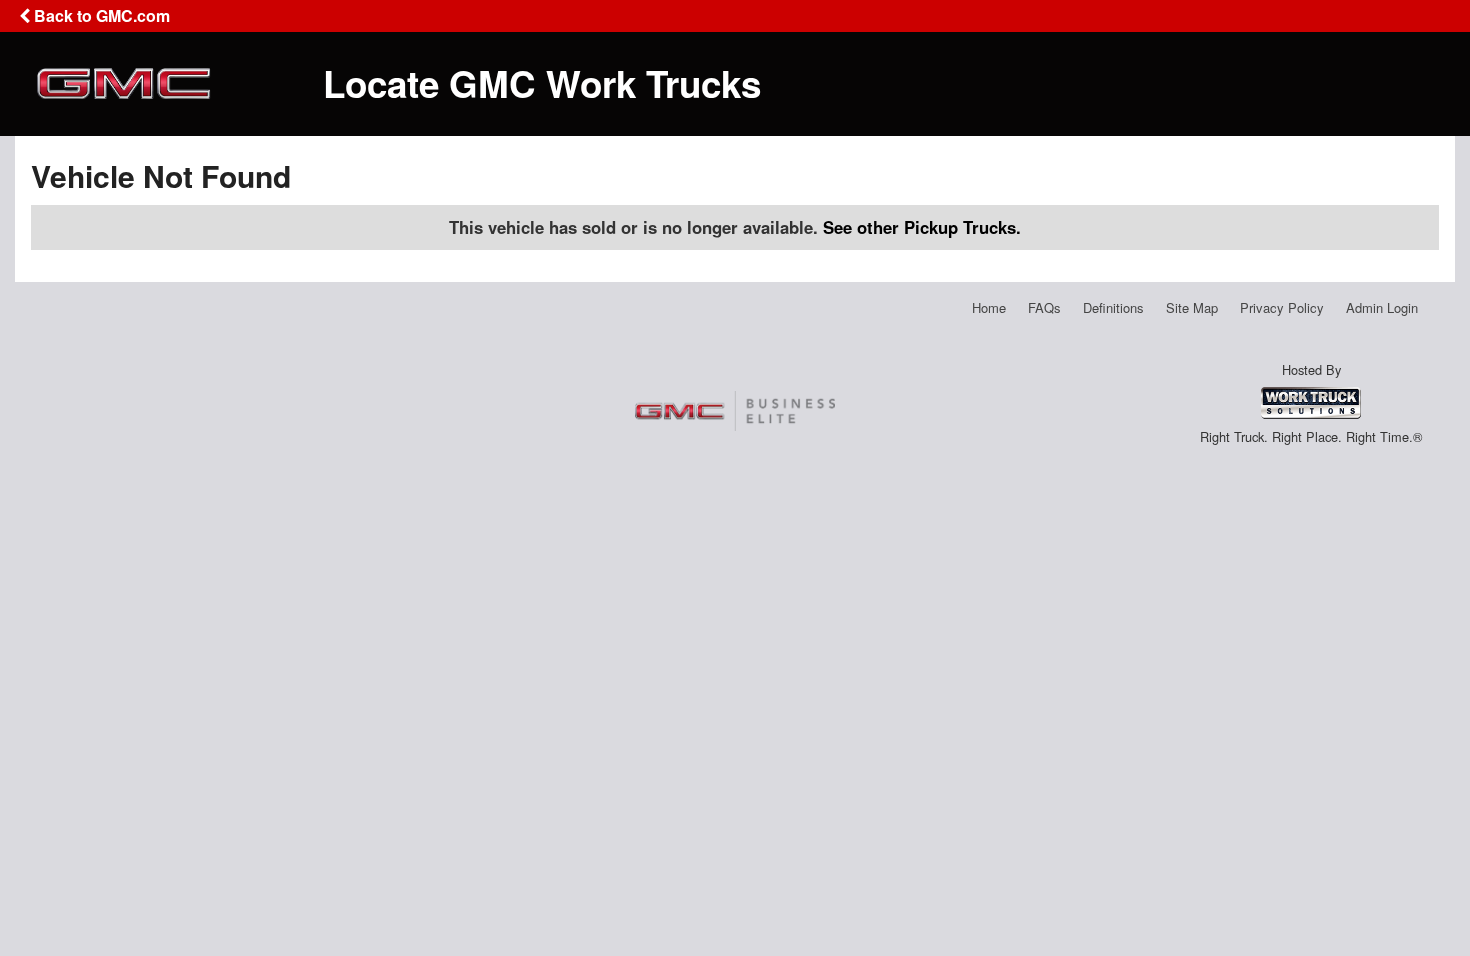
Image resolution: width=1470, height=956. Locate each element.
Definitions (1113, 307)
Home (989, 307)
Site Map (1192, 307)
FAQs (1044, 307)
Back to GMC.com (100, 15)
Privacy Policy (1282, 307)
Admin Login (1382, 307)
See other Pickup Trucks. (922, 227)
